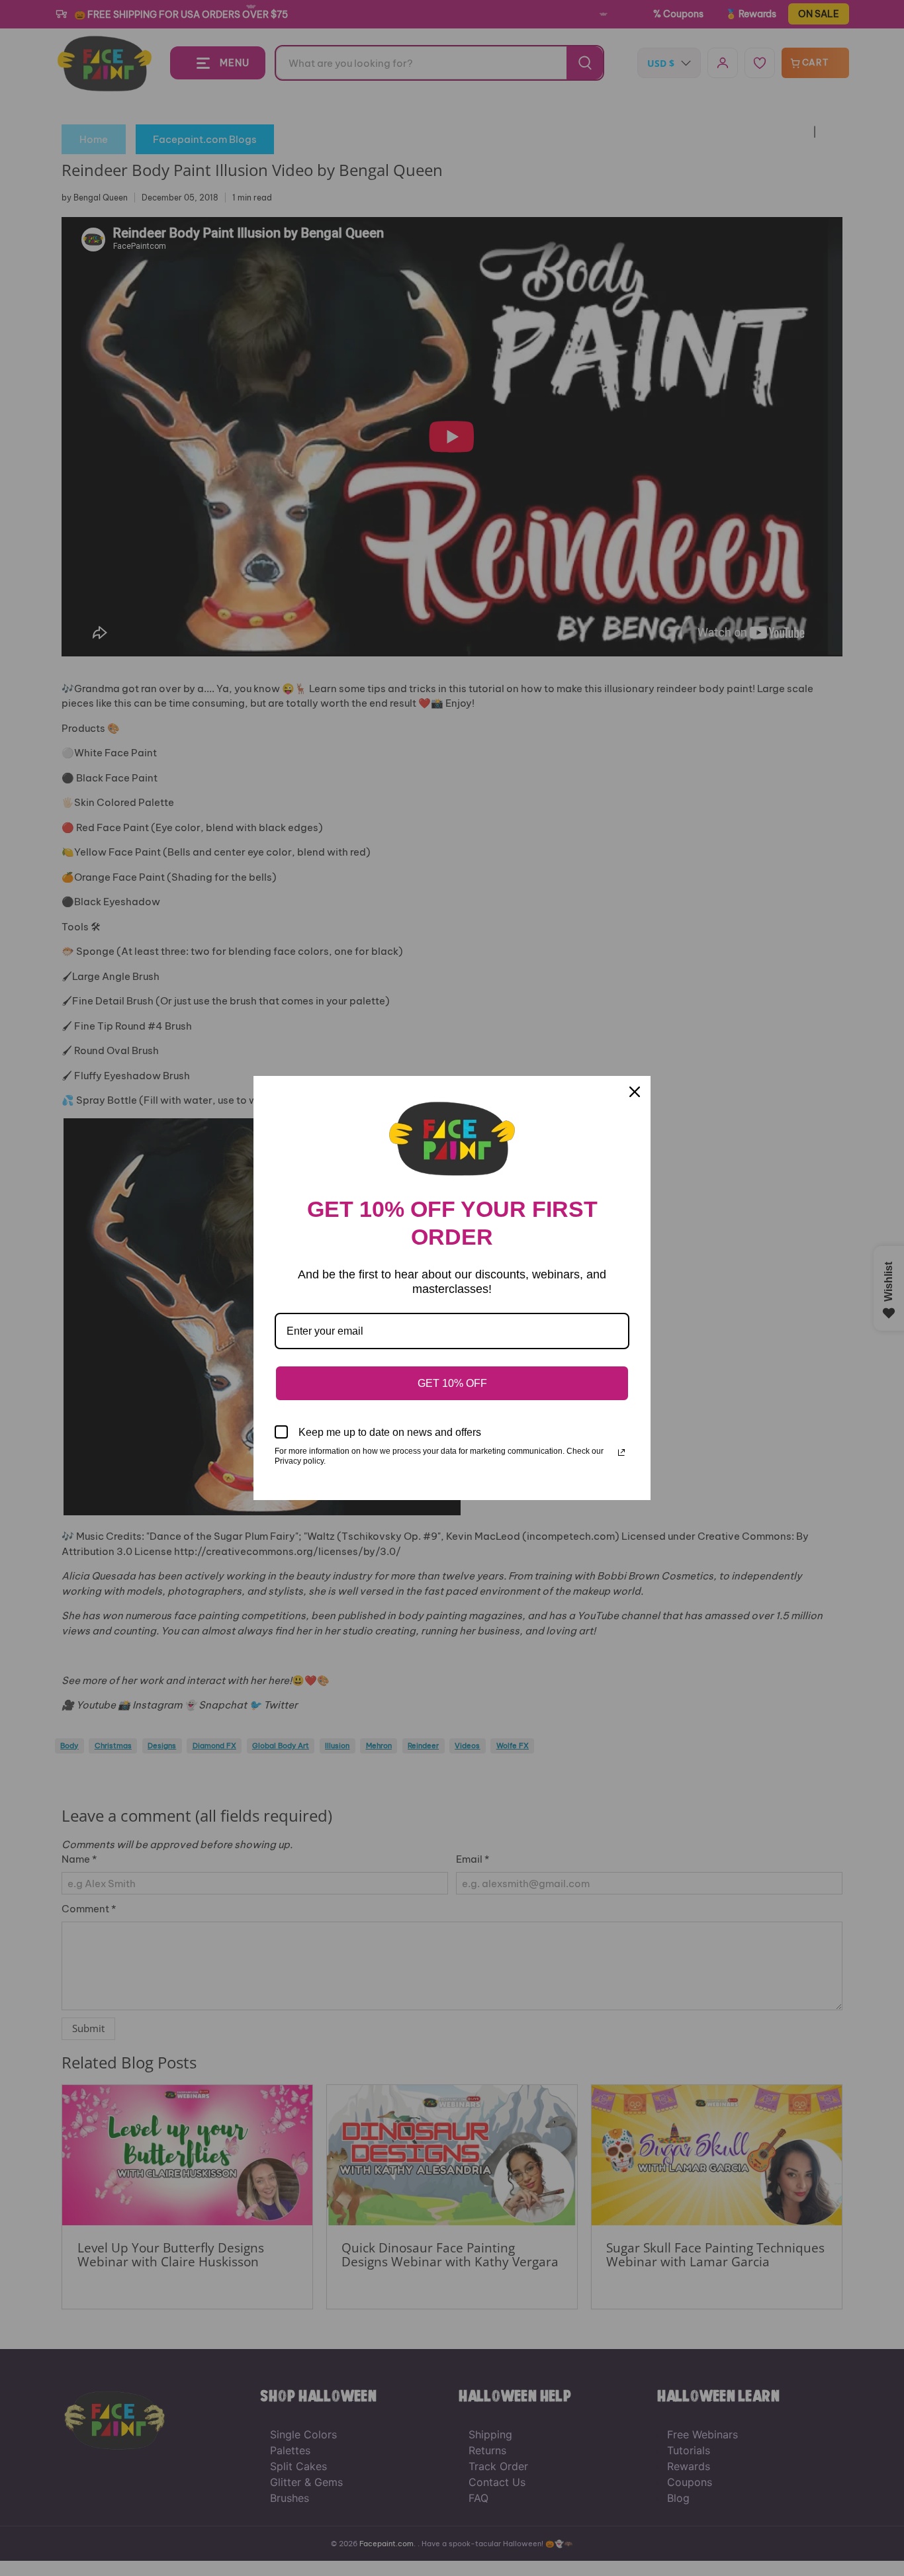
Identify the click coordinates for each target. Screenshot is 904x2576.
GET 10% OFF (452, 1383)
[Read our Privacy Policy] (621, 1452)
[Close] (635, 1092)
